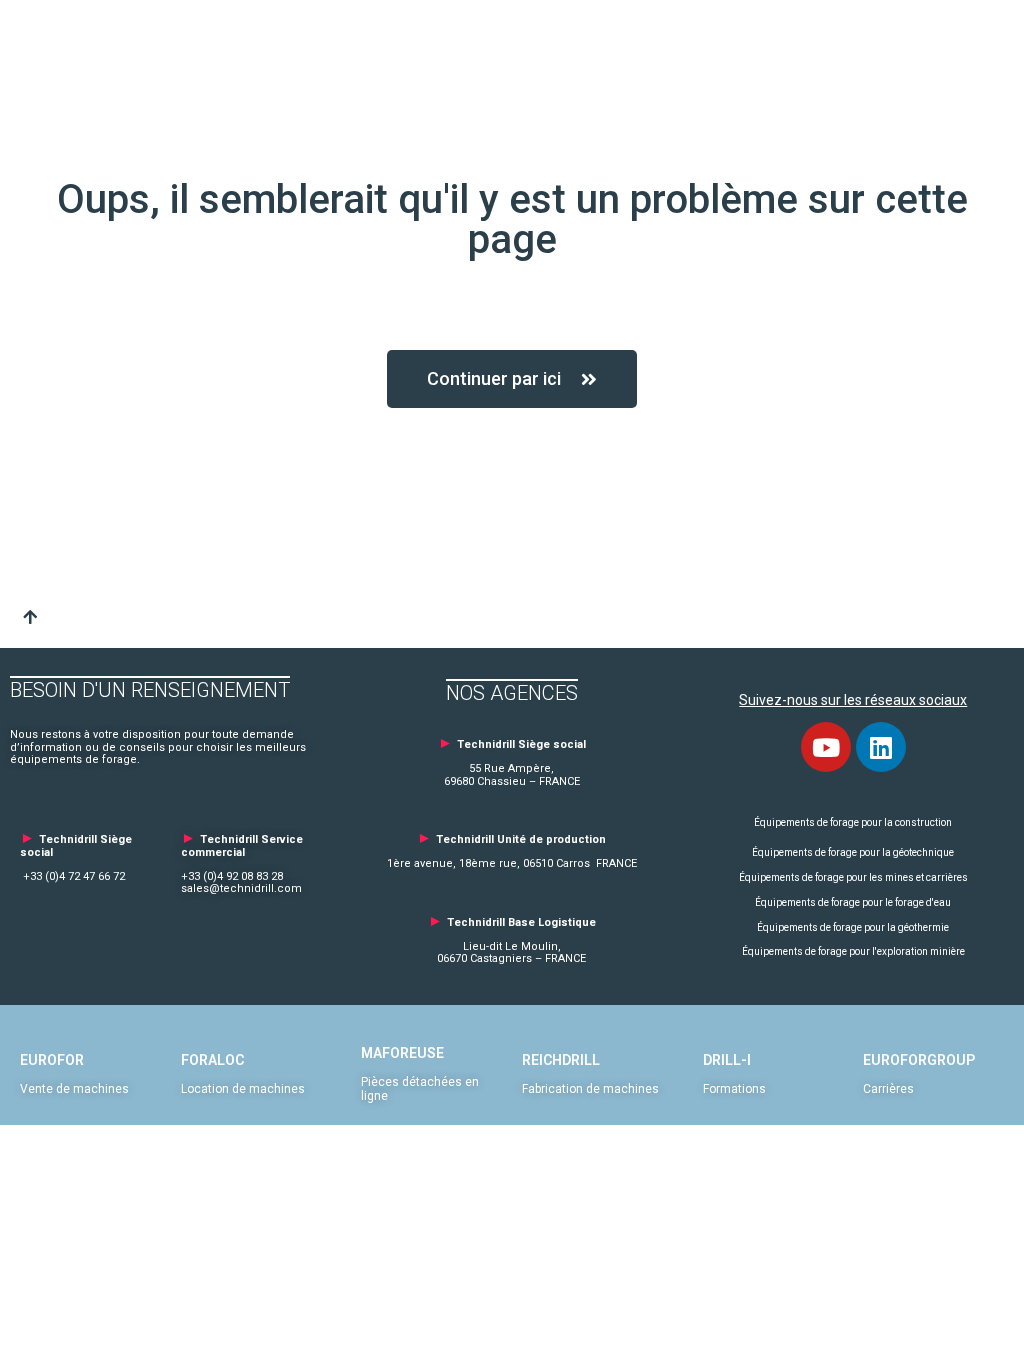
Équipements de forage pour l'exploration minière (853, 951)
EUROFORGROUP (919, 1060)
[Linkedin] (881, 747)
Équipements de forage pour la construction (853, 822)
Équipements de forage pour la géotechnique (853, 852)
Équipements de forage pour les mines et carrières (853, 877)
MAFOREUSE (402, 1053)
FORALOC (212, 1060)
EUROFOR (52, 1060)
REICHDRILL (561, 1060)
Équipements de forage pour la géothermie (853, 927)
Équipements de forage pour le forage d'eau (853, 902)
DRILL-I (727, 1060)
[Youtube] (826, 747)
